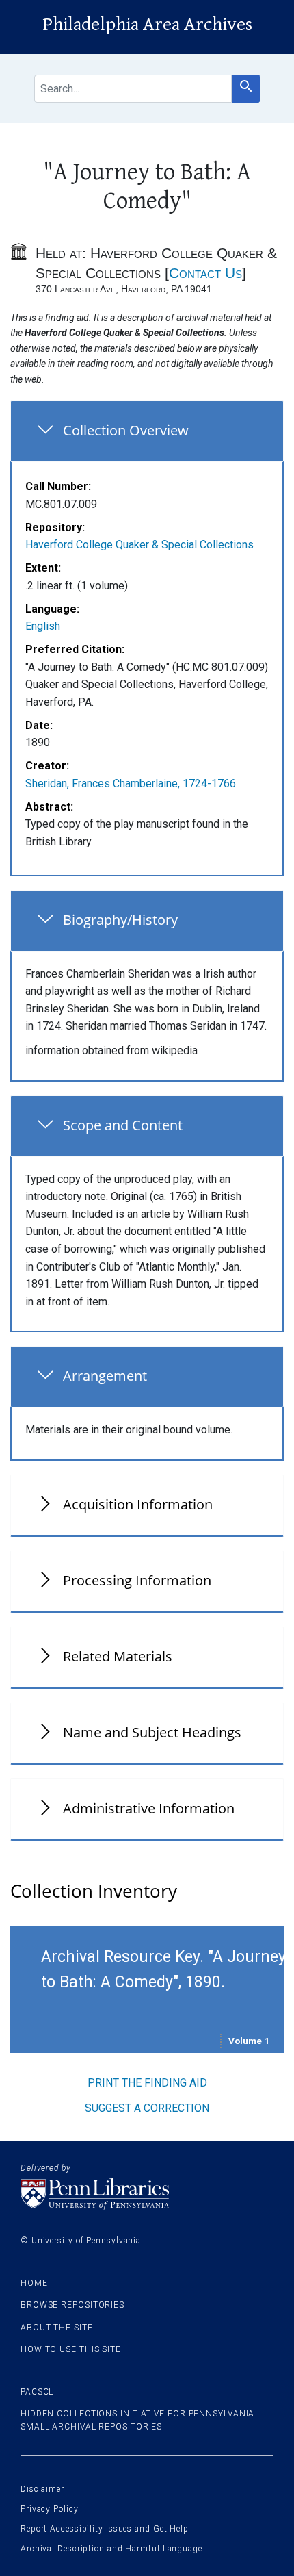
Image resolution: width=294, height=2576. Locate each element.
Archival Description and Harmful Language (111, 2549)
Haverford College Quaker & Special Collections (139, 545)
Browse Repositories (72, 2305)
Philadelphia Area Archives (147, 25)
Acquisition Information (138, 1504)
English (43, 626)
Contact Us (205, 273)
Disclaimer (42, 2489)
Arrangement (105, 1376)
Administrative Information (149, 1808)
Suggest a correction (147, 2108)
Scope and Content (123, 1125)
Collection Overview (126, 430)
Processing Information (137, 1580)
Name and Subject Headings (152, 1732)
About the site (57, 2328)
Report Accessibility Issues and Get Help (105, 2529)
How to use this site (71, 2349)
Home (34, 2283)
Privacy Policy (50, 2509)
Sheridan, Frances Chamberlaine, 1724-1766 (131, 783)
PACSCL (37, 2392)
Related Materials (118, 1656)
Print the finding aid (147, 2083)
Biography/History (120, 920)
